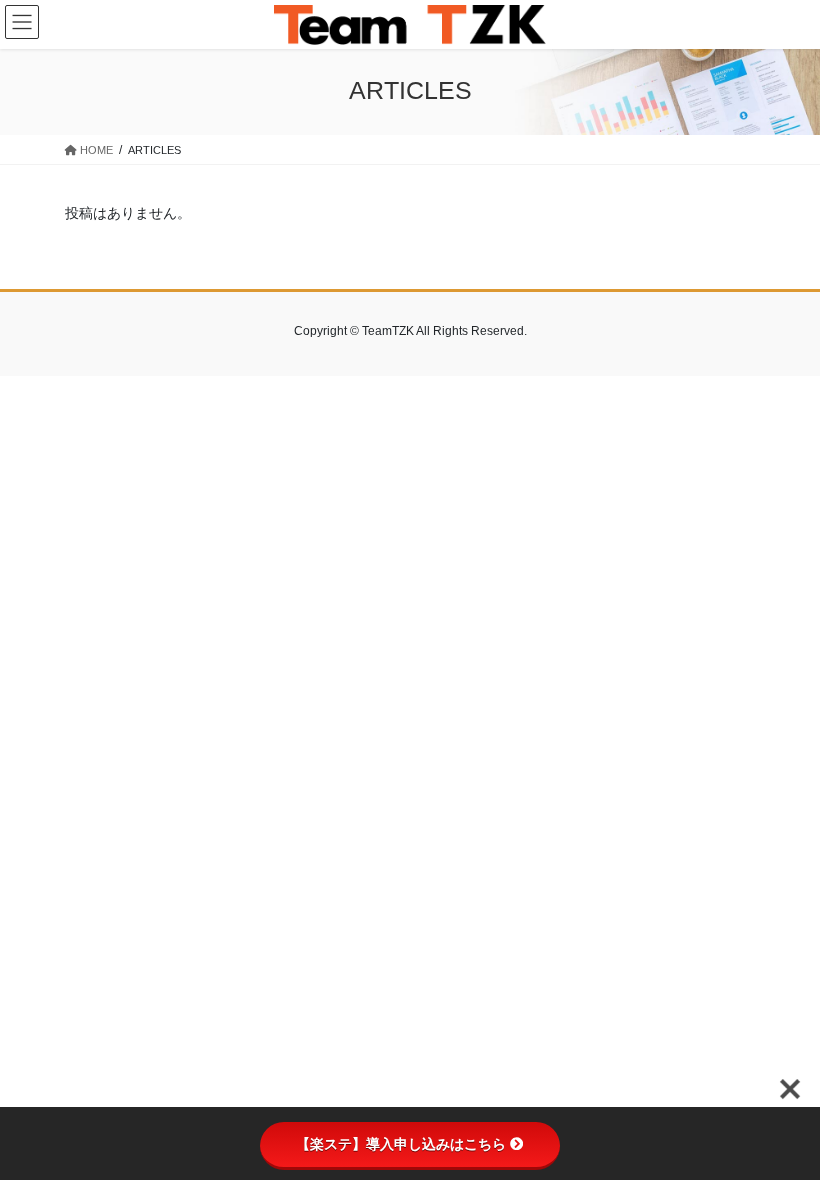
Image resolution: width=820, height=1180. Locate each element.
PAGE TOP (782, 1127)
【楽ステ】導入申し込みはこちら (401, 1144)
